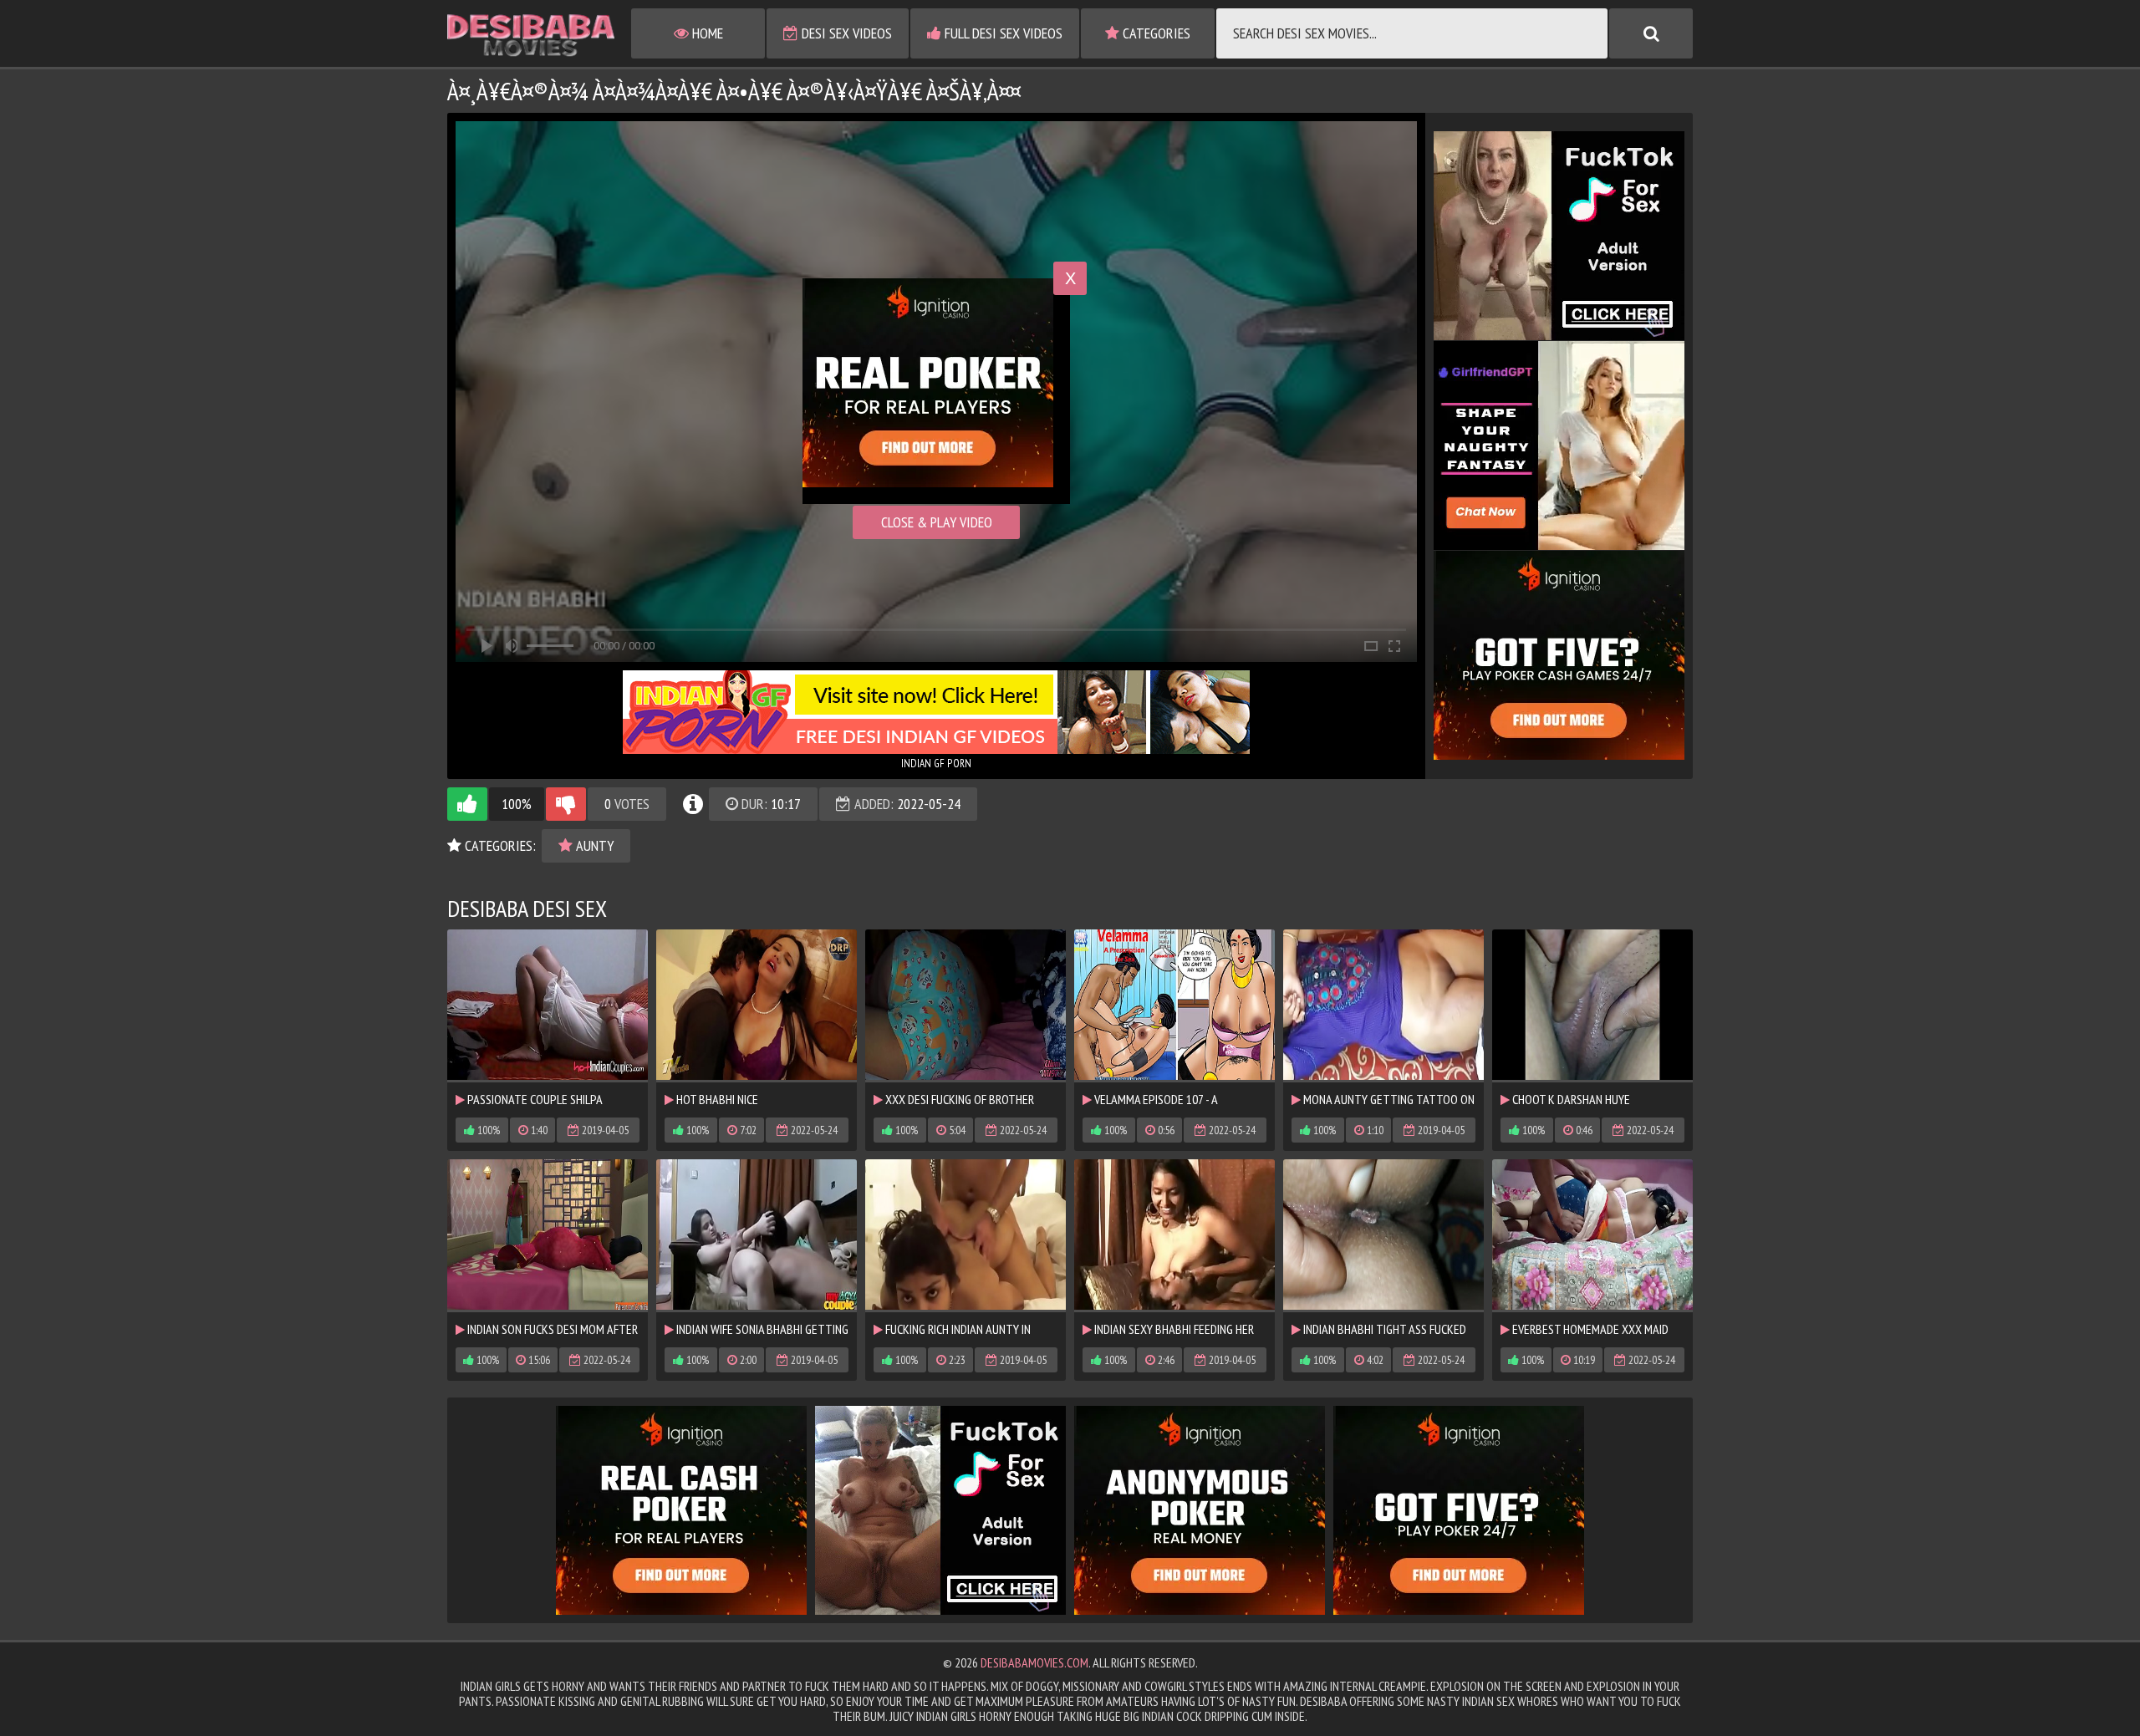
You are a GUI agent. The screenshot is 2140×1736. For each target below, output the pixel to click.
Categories (1155, 33)
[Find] (1651, 33)
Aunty (593, 845)
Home (706, 33)
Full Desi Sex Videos (1002, 33)
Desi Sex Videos (845, 33)
